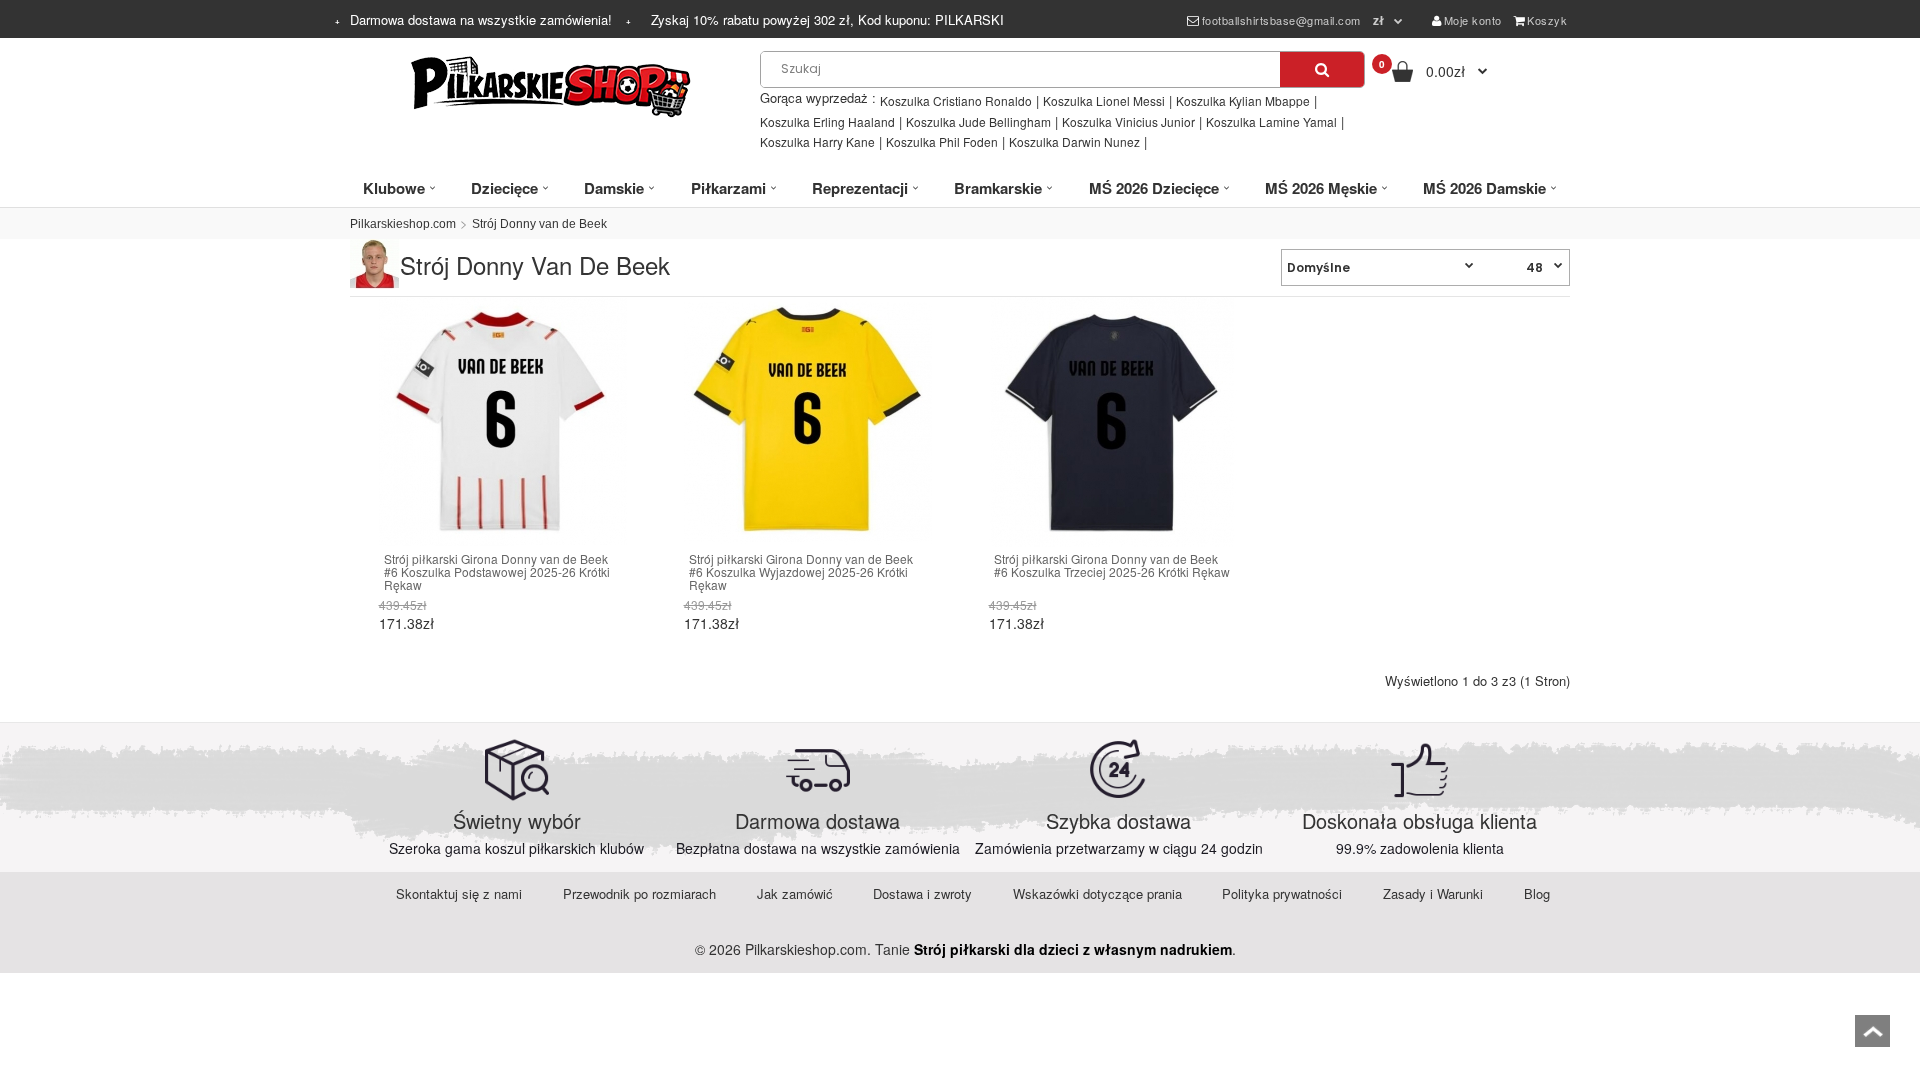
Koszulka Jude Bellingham (978, 121)
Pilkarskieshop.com (403, 224)
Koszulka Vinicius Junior (1128, 121)
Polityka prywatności (1282, 893)
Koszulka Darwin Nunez (1074, 141)
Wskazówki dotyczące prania (1097, 893)
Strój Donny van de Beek (539, 224)
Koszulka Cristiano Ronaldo (956, 100)
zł (1379, 20)
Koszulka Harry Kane (817, 141)
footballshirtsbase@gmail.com (1281, 20)
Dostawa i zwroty (922, 893)
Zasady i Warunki (1433, 893)
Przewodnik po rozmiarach (639, 893)
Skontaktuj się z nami (459, 893)
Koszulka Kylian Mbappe (1243, 100)
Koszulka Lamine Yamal (1271, 121)
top (1872, 1037)
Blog (1537, 893)
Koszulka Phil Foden (942, 141)
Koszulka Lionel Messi (1104, 100)
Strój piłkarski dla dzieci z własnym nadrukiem (1073, 949)
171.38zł (406, 623)
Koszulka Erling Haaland (827, 121)
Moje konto (1473, 20)
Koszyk (1547, 20)
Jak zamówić (795, 893)
